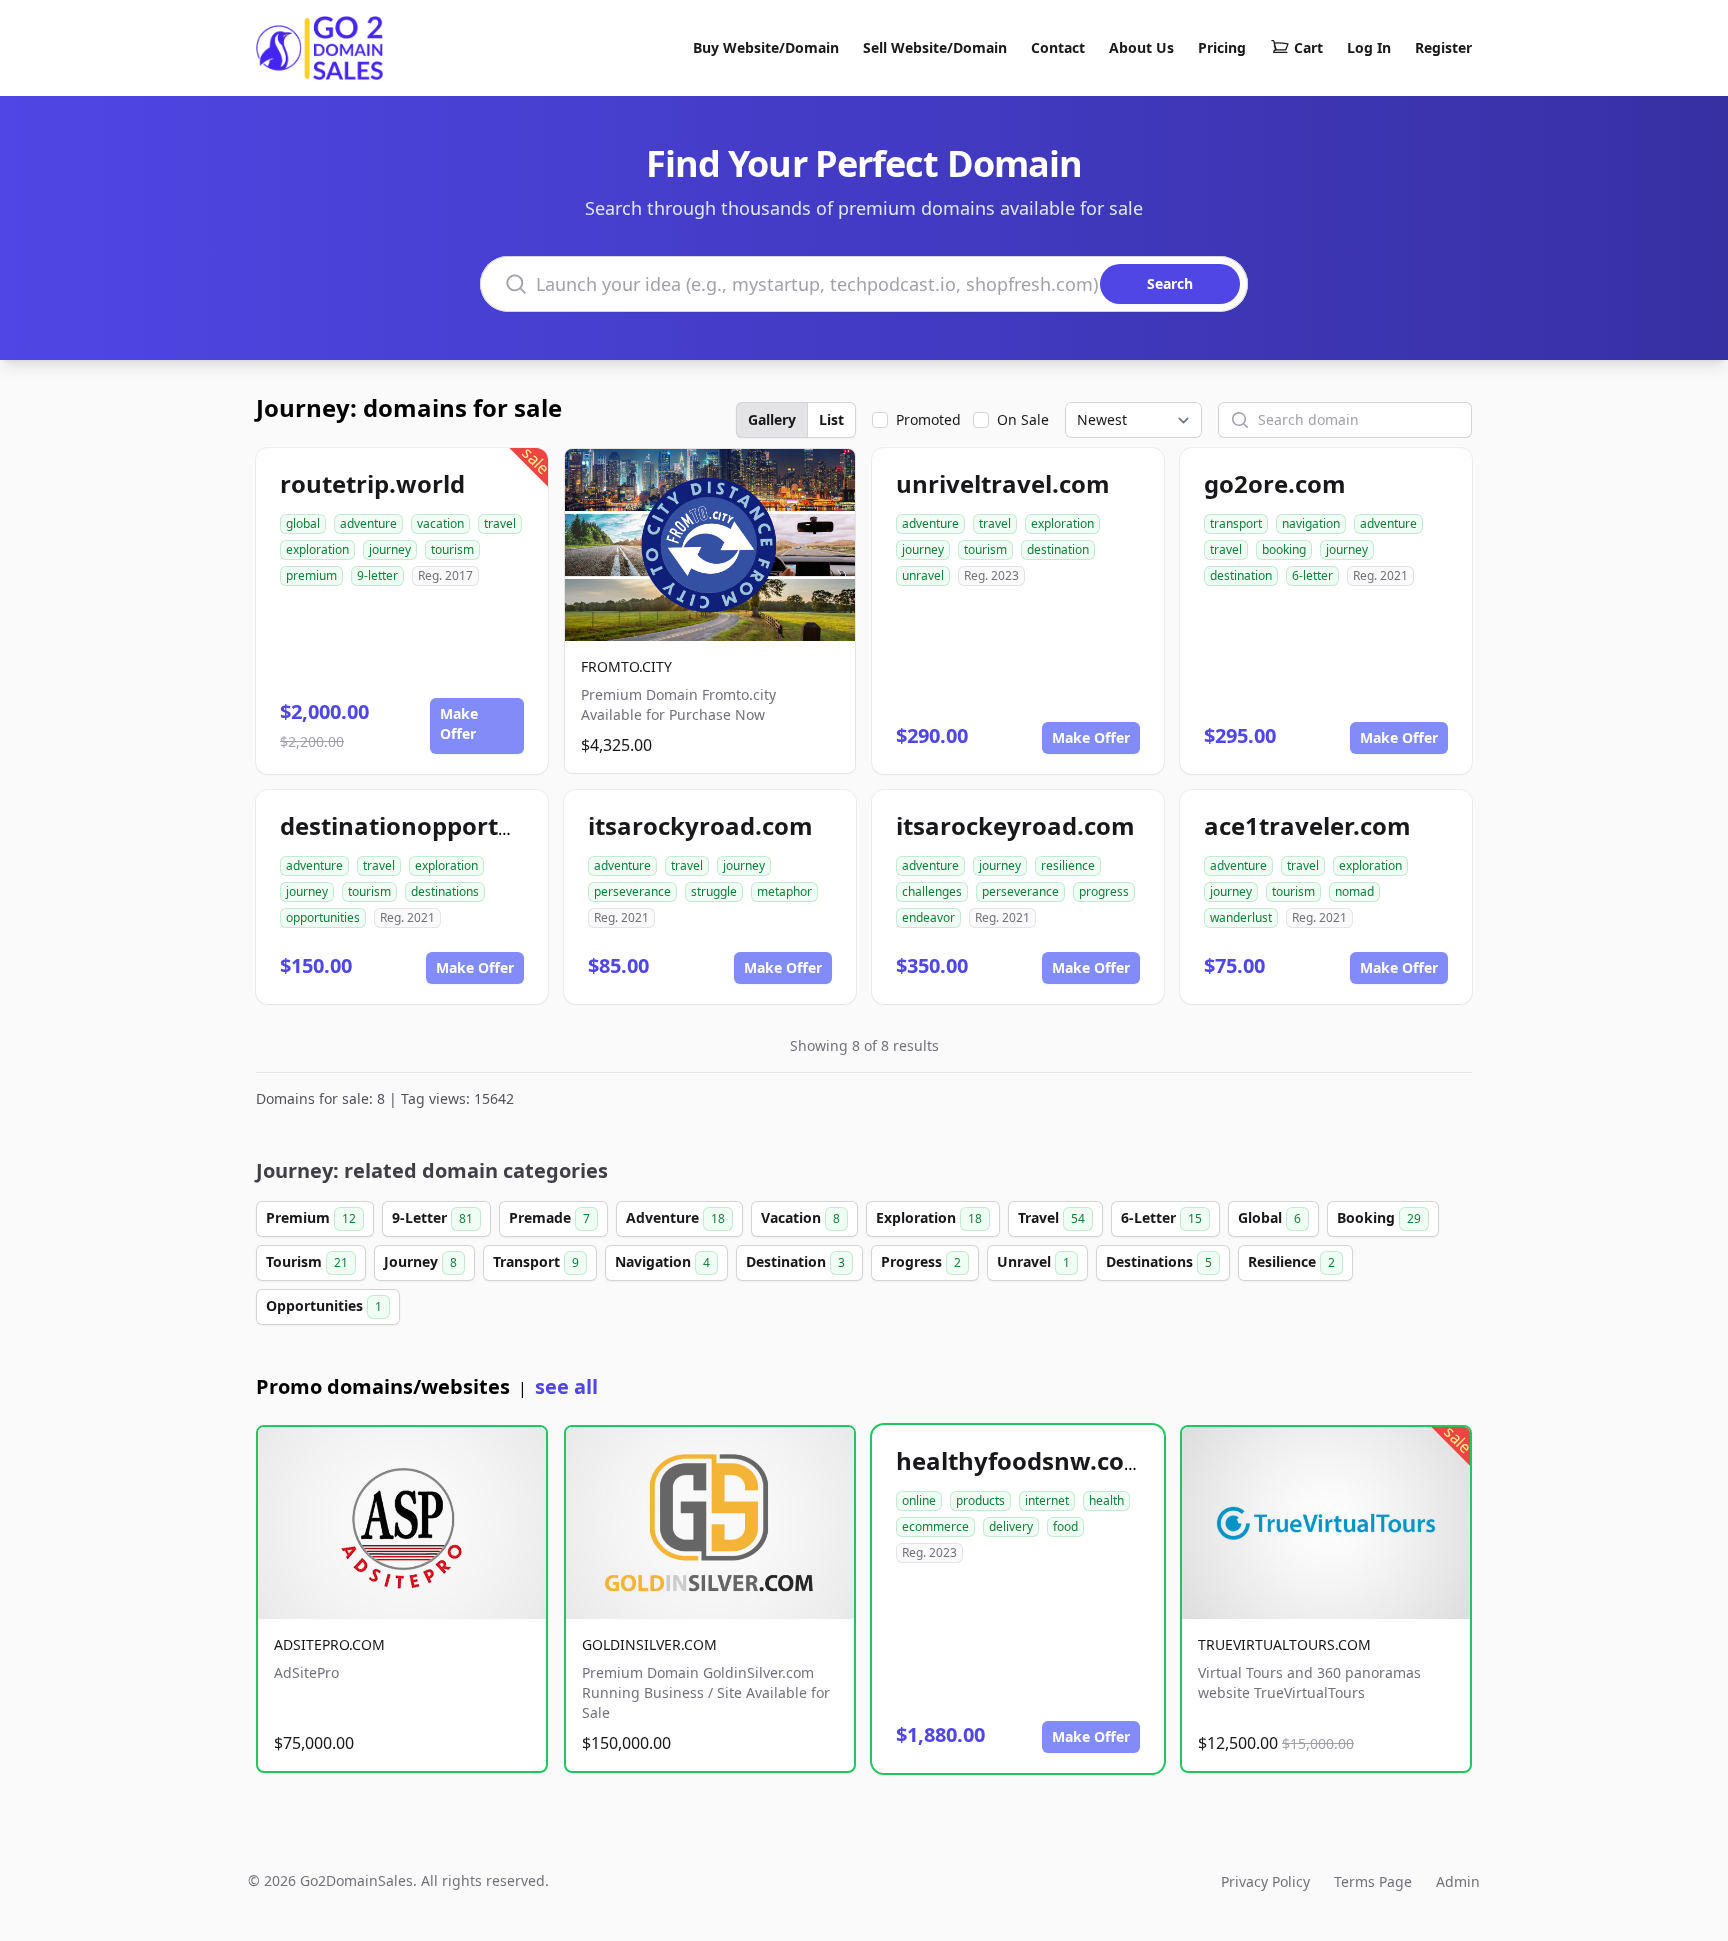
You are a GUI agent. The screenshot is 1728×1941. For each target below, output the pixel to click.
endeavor (928, 917)
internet (1047, 1500)
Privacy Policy (1265, 1881)
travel (500, 523)
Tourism (307, 1261)
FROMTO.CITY (626, 666)
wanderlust (1241, 917)
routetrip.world (372, 483)
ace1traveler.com (1307, 825)
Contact (1058, 47)
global (303, 523)
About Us (1141, 47)
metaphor (784, 891)
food (1065, 1526)
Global (1269, 1217)
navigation (1311, 523)
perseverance (632, 891)
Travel (1051, 1217)
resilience (1068, 865)
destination (1058, 549)
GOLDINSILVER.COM (649, 1644)
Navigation (662, 1261)
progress (1104, 891)
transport (1236, 523)
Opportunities (324, 1305)
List (831, 419)
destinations (445, 891)
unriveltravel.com (1003, 483)
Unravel (1033, 1261)
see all (566, 1386)
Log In (1369, 47)
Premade (549, 1217)
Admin (1458, 1881)
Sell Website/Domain (935, 47)
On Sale (1023, 419)
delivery (1011, 1526)
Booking (1379, 1217)
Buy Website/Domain (766, 47)
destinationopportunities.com (459, 825)
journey (390, 549)
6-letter (1312, 575)
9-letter (377, 575)
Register (1443, 47)
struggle (714, 891)
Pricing (1222, 47)
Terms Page (1373, 1881)
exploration (317, 549)
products (980, 1500)
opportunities (323, 917)
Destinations (1159, 1261)
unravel (923, 575)
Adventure (675, 1217)
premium (311, 575)
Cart (1308, 47)
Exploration (929, 1217)
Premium (311, 1217)
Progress (921, 1261)
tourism (452, 549)
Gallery (772, 419)
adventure (368, 523)
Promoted (928, 419)
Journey (420, 1261)
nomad (1354, 891)
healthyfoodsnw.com (1022, 1460)
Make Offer (459, 723)
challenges (932, 891)
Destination (795, 1261)
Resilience (1291, 1261)
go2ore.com (1275, 483)
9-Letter (432, 1217)
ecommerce (935, 1526)
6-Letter (1161, 1217)
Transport (536, 1261)
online (919, 1500)
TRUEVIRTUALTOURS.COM (1284, 1644)
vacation (440, 523)
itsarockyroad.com (700, 825)
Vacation (800, 1217)
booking (1284, 549)
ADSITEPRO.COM (329, 1644)
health (1106, 1500)
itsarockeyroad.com (1015, 825)
